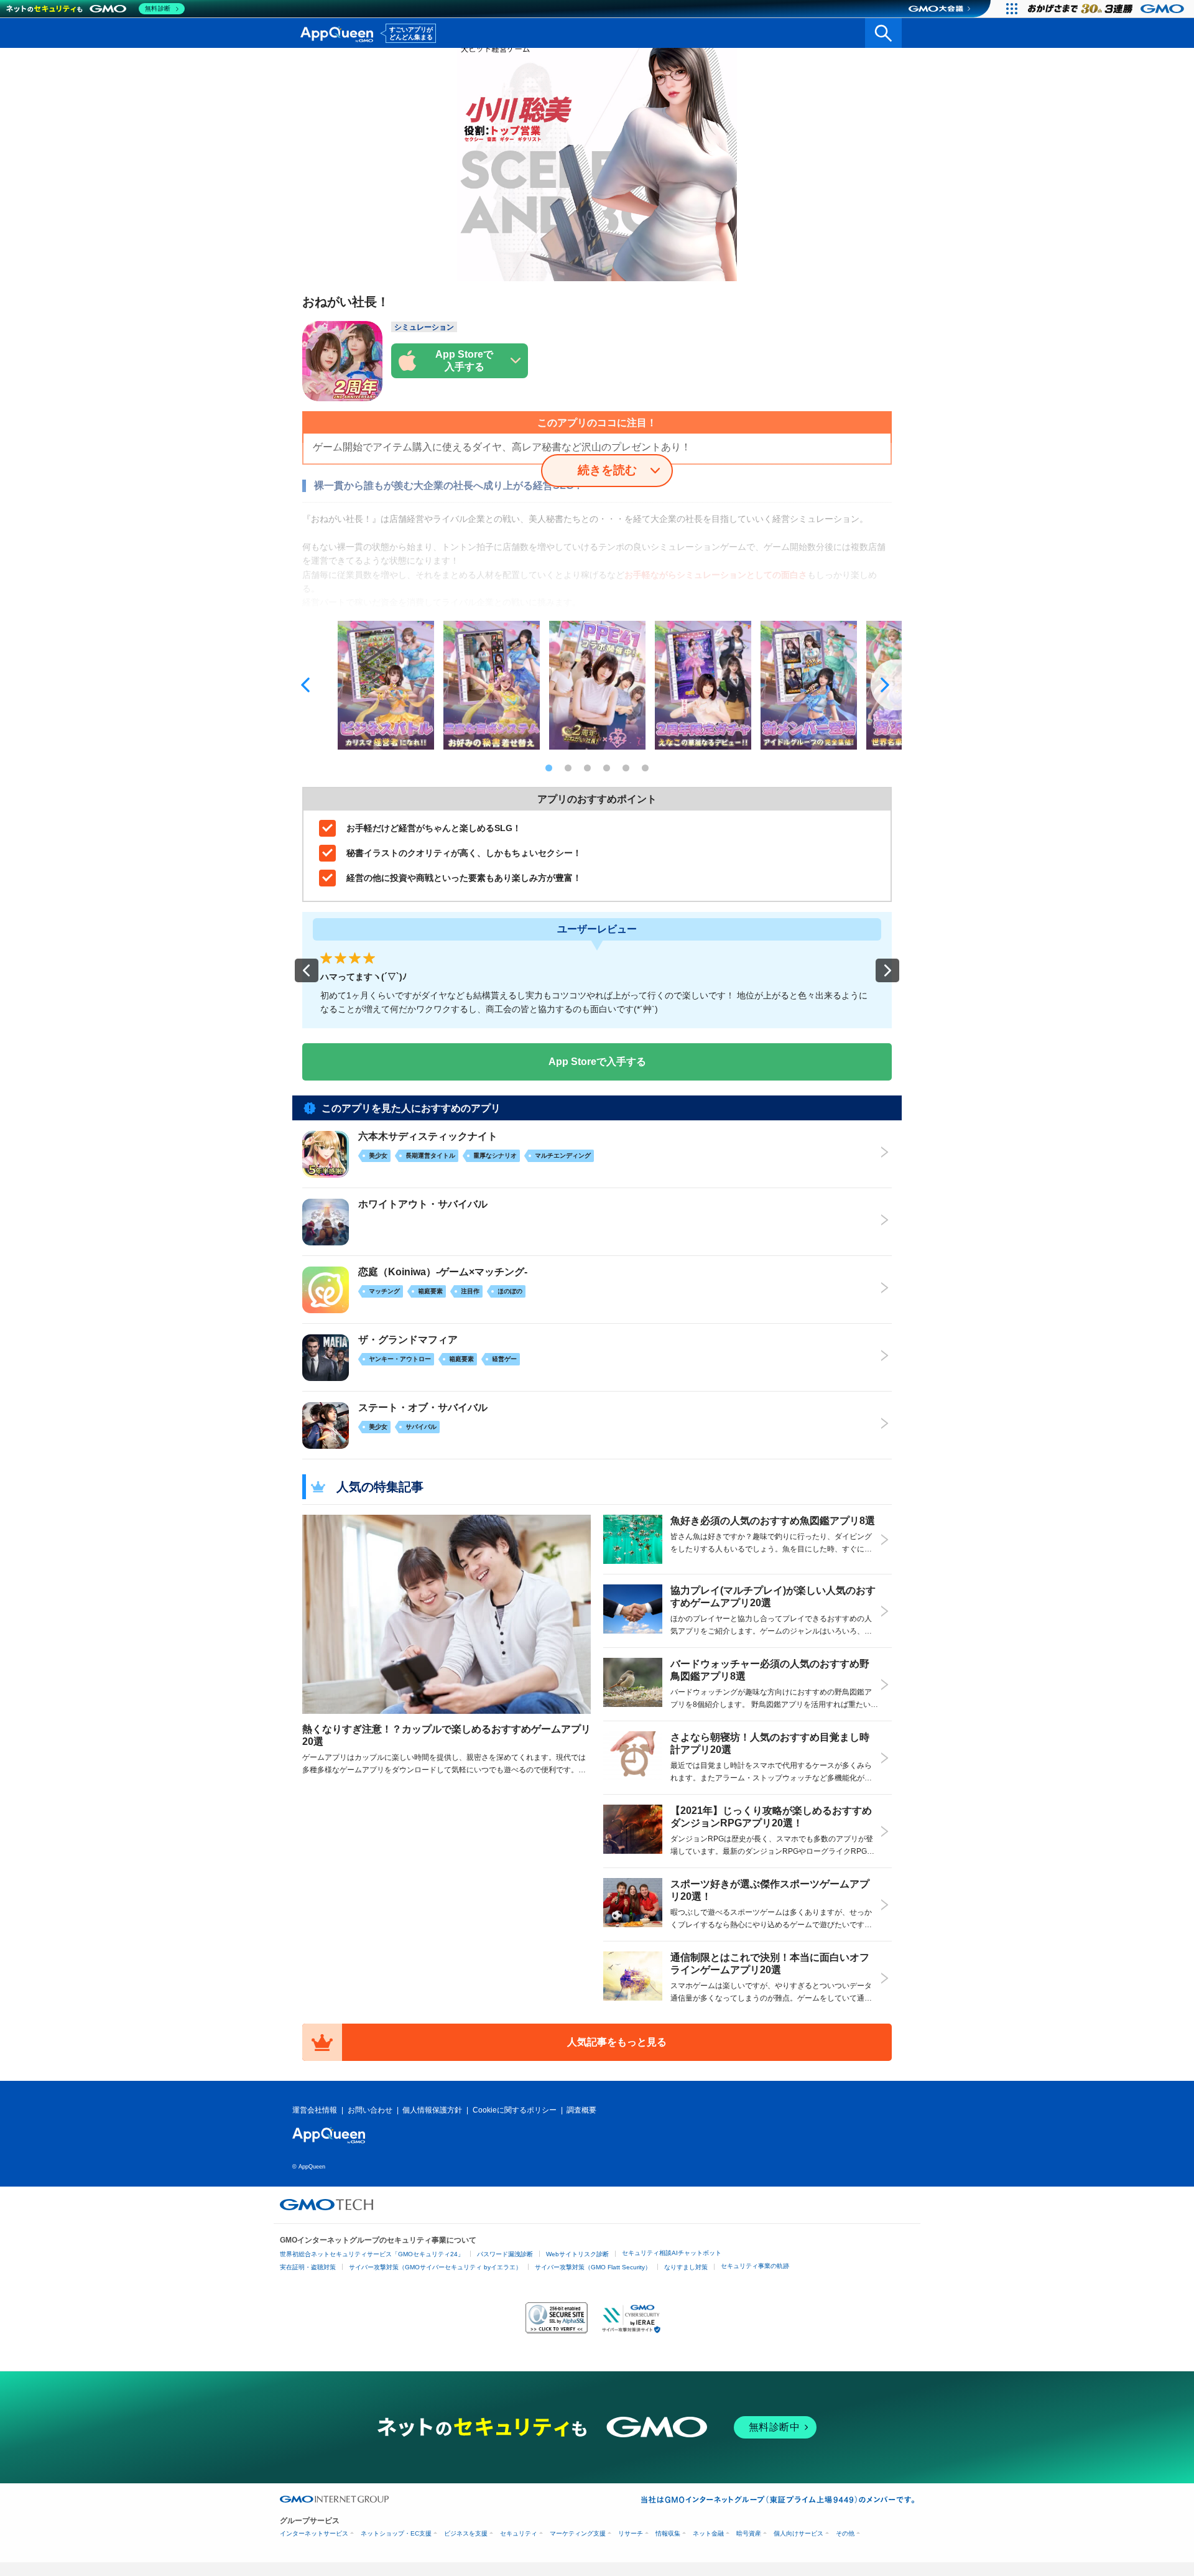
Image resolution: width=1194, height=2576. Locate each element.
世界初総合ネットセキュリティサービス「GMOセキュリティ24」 (372, 2254)
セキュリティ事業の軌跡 (755, 2266)
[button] (307, 970)
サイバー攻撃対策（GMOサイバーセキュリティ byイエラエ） (435, 2267)
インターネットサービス (314, 2533)
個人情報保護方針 (432, 2110)
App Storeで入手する (597, 1062)
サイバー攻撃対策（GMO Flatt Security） (593, 2267)
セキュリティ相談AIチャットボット (672, 2253)
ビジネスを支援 (466, 2533)
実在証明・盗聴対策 (308, 2267)
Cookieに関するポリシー (515, 2110)
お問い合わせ (370, 2110)
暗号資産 (749, 2533)
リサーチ (631, 2533)
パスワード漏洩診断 (505, 2254)
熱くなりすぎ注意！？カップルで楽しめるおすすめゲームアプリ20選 (447, 1735)
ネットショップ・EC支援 (396, 2533)
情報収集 (668, 2533)
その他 (845, 2533)
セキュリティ (519, 2533)
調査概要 (581, 2110)
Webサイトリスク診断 (577, 2254)
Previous (308, 685)
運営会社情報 (315, 2110)
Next (886, 685)
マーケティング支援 (578, 2533)
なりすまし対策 (686, 2267)
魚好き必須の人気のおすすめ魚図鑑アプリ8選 (773, 1521)
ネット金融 (708, 2533)
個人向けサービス (798, 2533)
